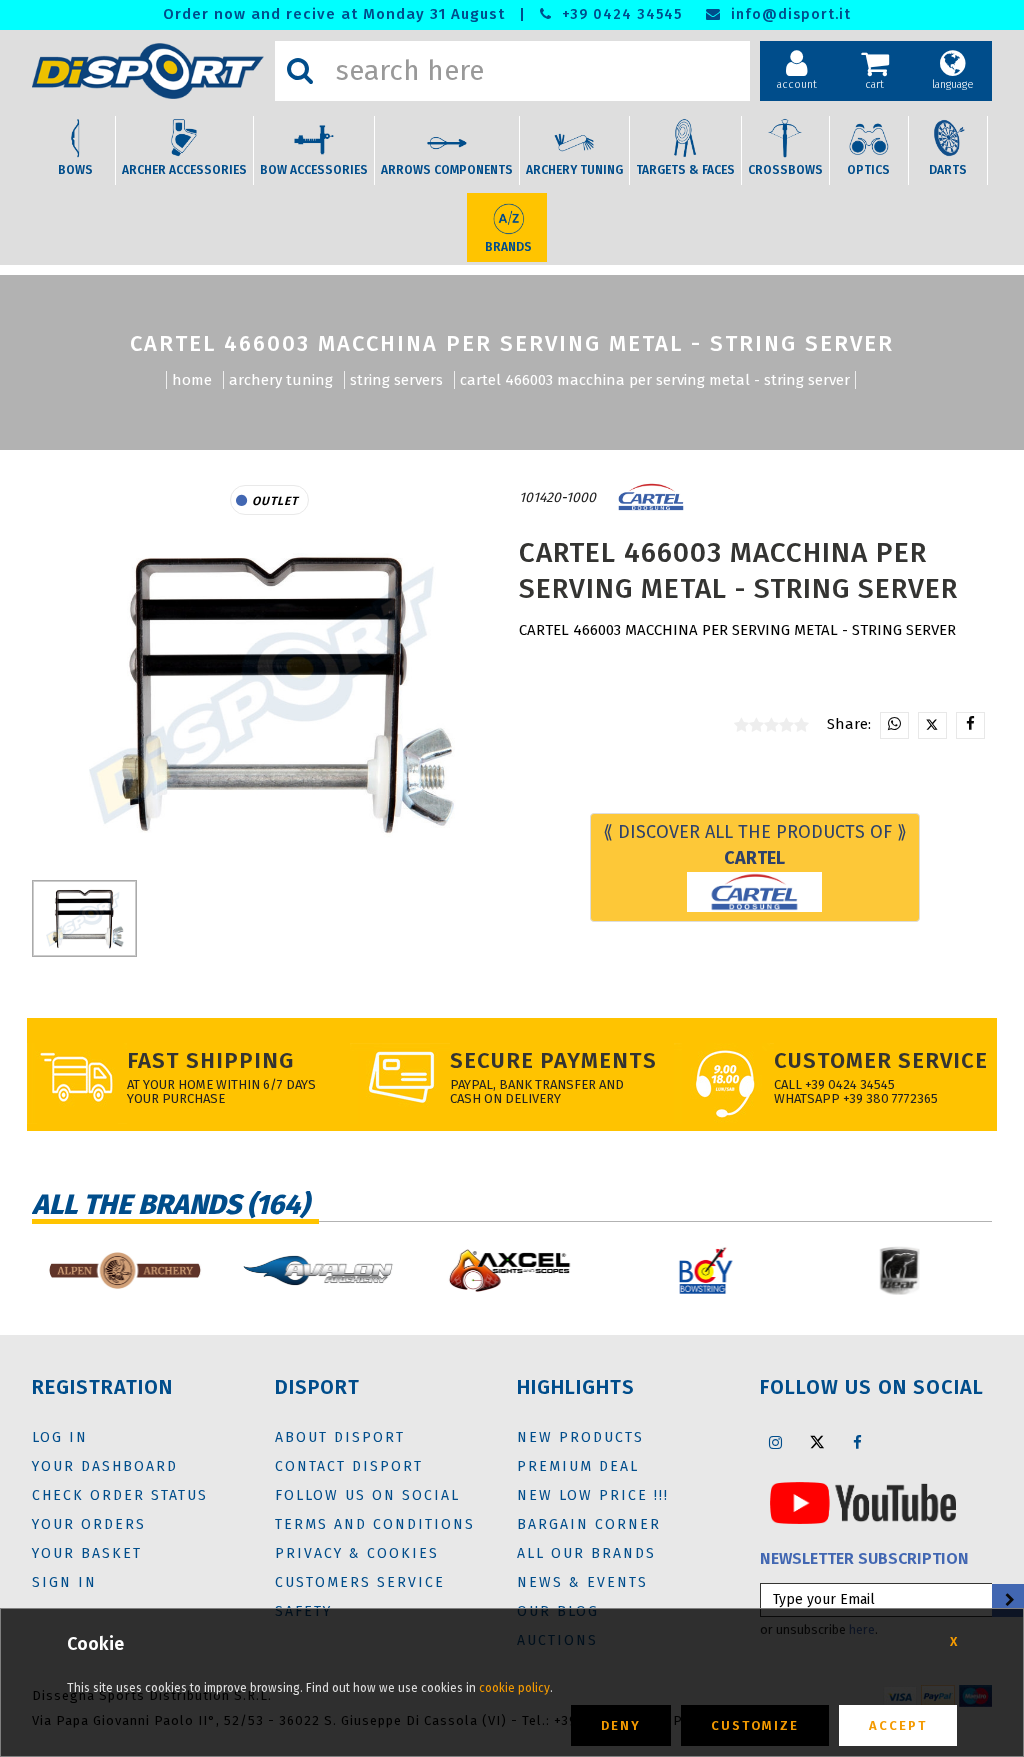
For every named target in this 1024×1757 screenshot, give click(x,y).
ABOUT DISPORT (340, 1437)
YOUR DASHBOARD (105, 1466)
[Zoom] (269, 692)
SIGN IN (64, 1582)
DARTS (948, 170)
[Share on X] (932, 725)
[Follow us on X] (817, 1442)
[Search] (300, 71)
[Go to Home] (148, 71)
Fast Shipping (210, 1060)
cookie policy (514, 1688)
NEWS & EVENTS (582, 1582)
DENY (621, 1725)
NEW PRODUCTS (580, 1437)
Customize (755, 1725)
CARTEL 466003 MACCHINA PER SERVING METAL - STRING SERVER (655, 380)
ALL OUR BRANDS (586, 1553)
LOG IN (60, 1437)
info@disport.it (788, 14)
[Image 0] (84, 918)
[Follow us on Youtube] (863, 1502)
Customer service (881, 1060)
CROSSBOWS (785, 170)
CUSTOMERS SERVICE (360, 1582)
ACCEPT (898, 1725)
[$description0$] (124, 1270)
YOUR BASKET (87, 1553)
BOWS (75, 170)
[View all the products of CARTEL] (651, 497)
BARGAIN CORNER (589, 1524)
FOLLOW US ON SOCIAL (367, 1495)
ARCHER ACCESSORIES (184, 170)
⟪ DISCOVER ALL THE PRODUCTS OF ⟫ (755, 845)
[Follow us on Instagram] (776, 1442)
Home (192, 380)
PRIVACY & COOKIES (357, 1553)
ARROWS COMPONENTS (447, 170)
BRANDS (508, 247)
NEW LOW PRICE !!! (593, 1495)
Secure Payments (553, 1060)
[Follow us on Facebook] (858, 1442)
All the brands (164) (170, 1204)
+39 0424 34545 (619, 14)
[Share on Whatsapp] (894, 725)
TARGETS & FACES (685, 170)
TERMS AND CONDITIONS (375, 1524)
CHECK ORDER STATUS (120, 1495)
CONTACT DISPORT (349, 1466)
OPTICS (868, 170)
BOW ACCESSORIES (314, 170)
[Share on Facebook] (970, 725)
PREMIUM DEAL (578, 1466)
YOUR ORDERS (89, 1524)
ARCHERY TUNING (574, 170)
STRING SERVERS (396, 380)
